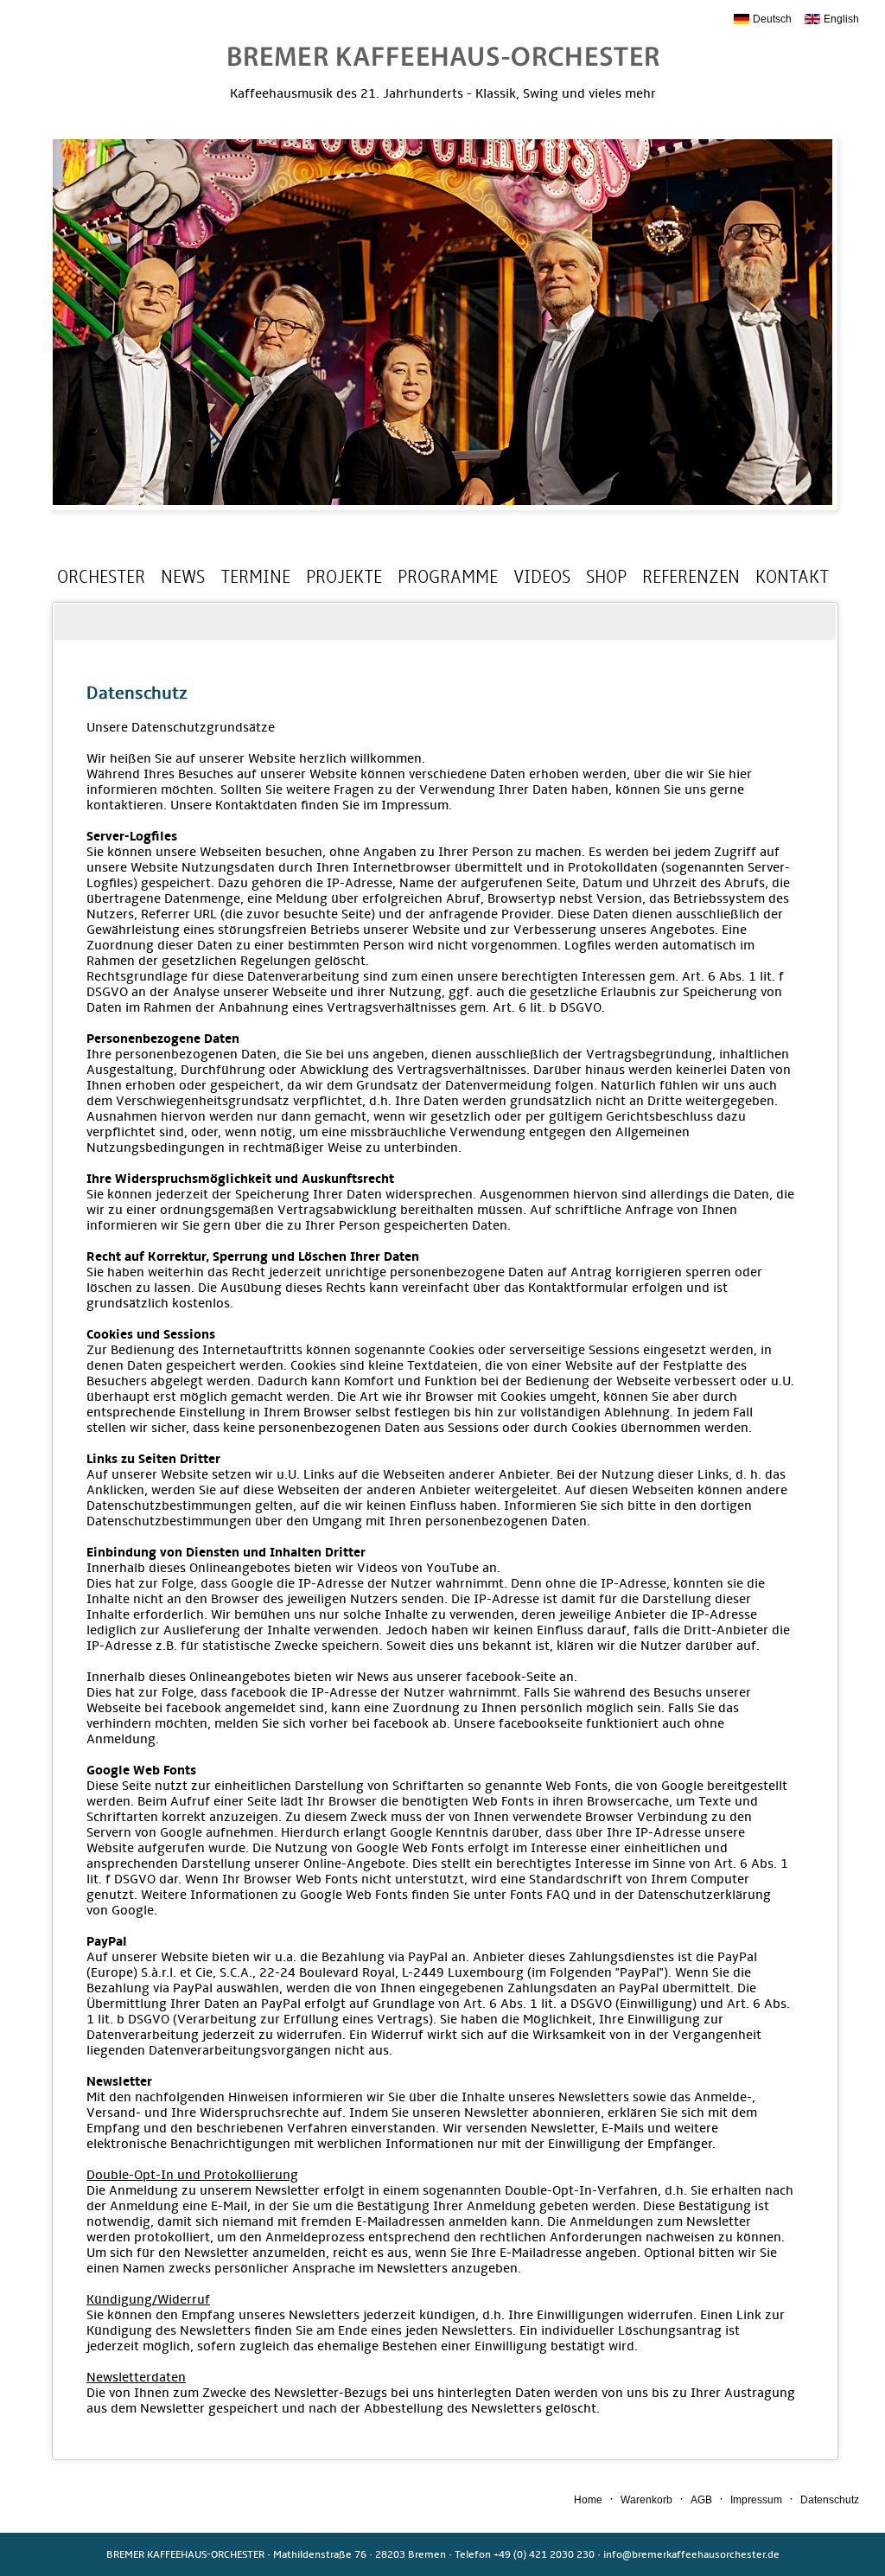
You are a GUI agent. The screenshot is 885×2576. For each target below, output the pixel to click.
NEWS (183, 577)
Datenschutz (830, 2500)
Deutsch (772, 19)
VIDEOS (542, 577)
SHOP (606, 577)
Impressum (756, 2500)
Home (588, 2500)
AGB (701, 2500)
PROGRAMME (448, 577)
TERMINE (255, 577)
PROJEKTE (344, 577)
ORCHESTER (101, 577)
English (841, 19)
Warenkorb (646, 2500)
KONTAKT (792, 577)
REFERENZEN (691, 577)
